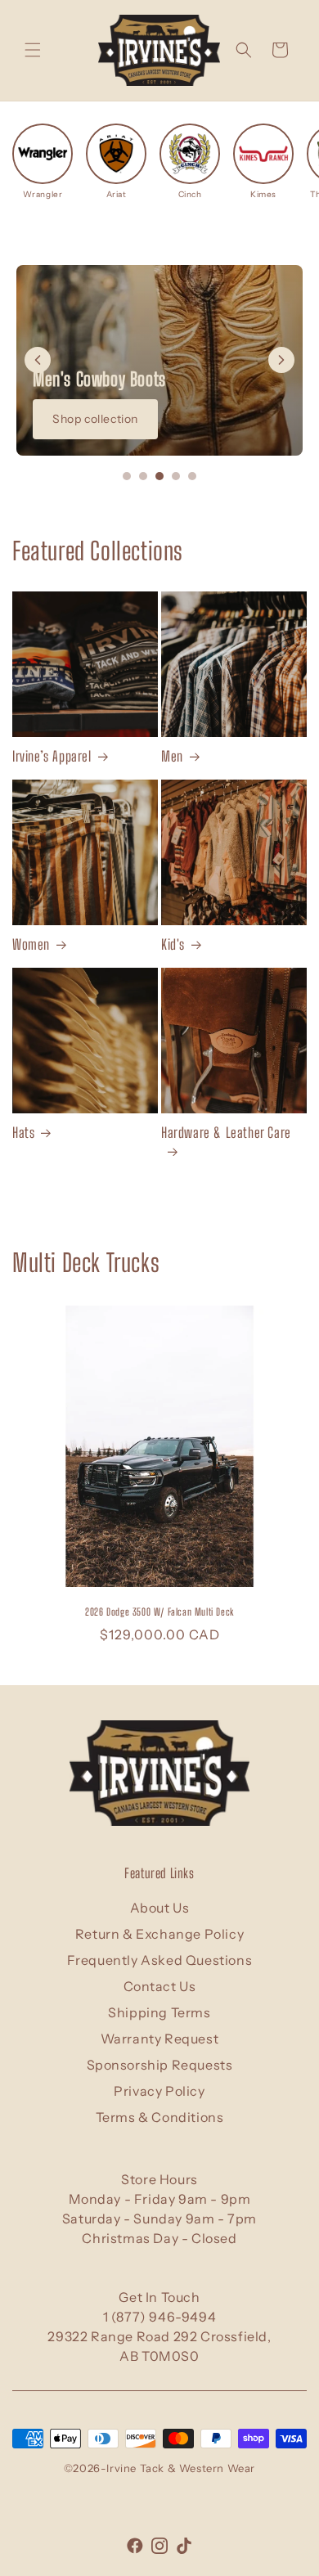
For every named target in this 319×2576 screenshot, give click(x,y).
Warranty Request (160, 2039)
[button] (33, 50)
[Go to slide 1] (127, 476)
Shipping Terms (159, 2012)
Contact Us (160, 1986)
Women (31, 944)
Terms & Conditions (160, 2117)
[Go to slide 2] (143, 476)
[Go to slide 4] (176, 476)
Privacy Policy (159, 2091)
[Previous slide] (38, 360)
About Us (160, 1908)
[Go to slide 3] (159, 476)
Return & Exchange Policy (159, 1934)
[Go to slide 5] (192, 476)
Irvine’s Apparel (52, 756)
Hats (23, 1133)
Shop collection (95, 419)
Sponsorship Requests (160, 2065)
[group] (43, 162)
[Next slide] (281, 360)
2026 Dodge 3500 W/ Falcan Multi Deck (159, 1612)
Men (172, 756)
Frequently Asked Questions (160, 1960)
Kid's (173, 944)
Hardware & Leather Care (226, 1133)
